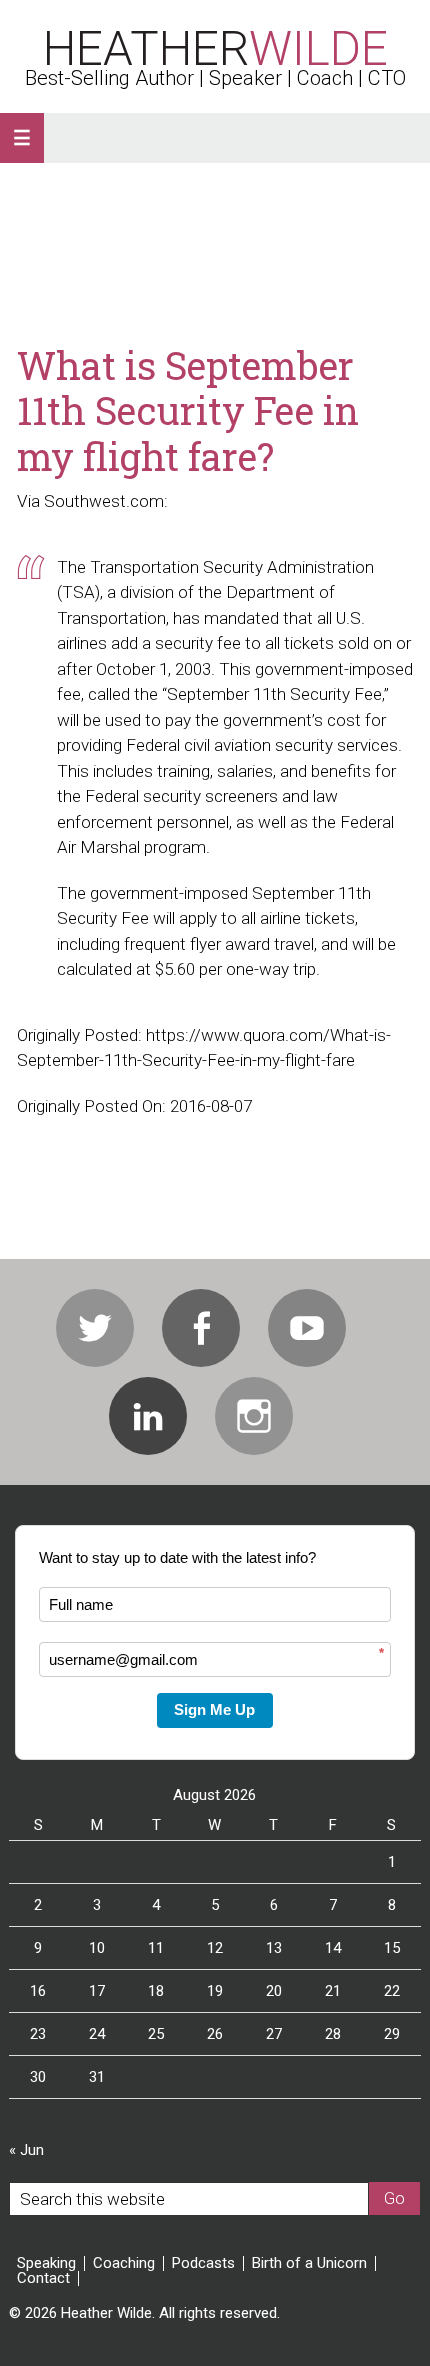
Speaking (46, 2263)
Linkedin (148, 1416)
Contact (43, 2278)
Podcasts (203, 2263)
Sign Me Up (214, 1709)
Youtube (307, 1328)
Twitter (95, 1328)
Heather (215, 48)
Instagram (254, 1416)
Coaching (124, 2263)
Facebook (201, 1328)
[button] (22, 138)
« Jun (26, 2150)
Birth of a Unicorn (309, 2263)
